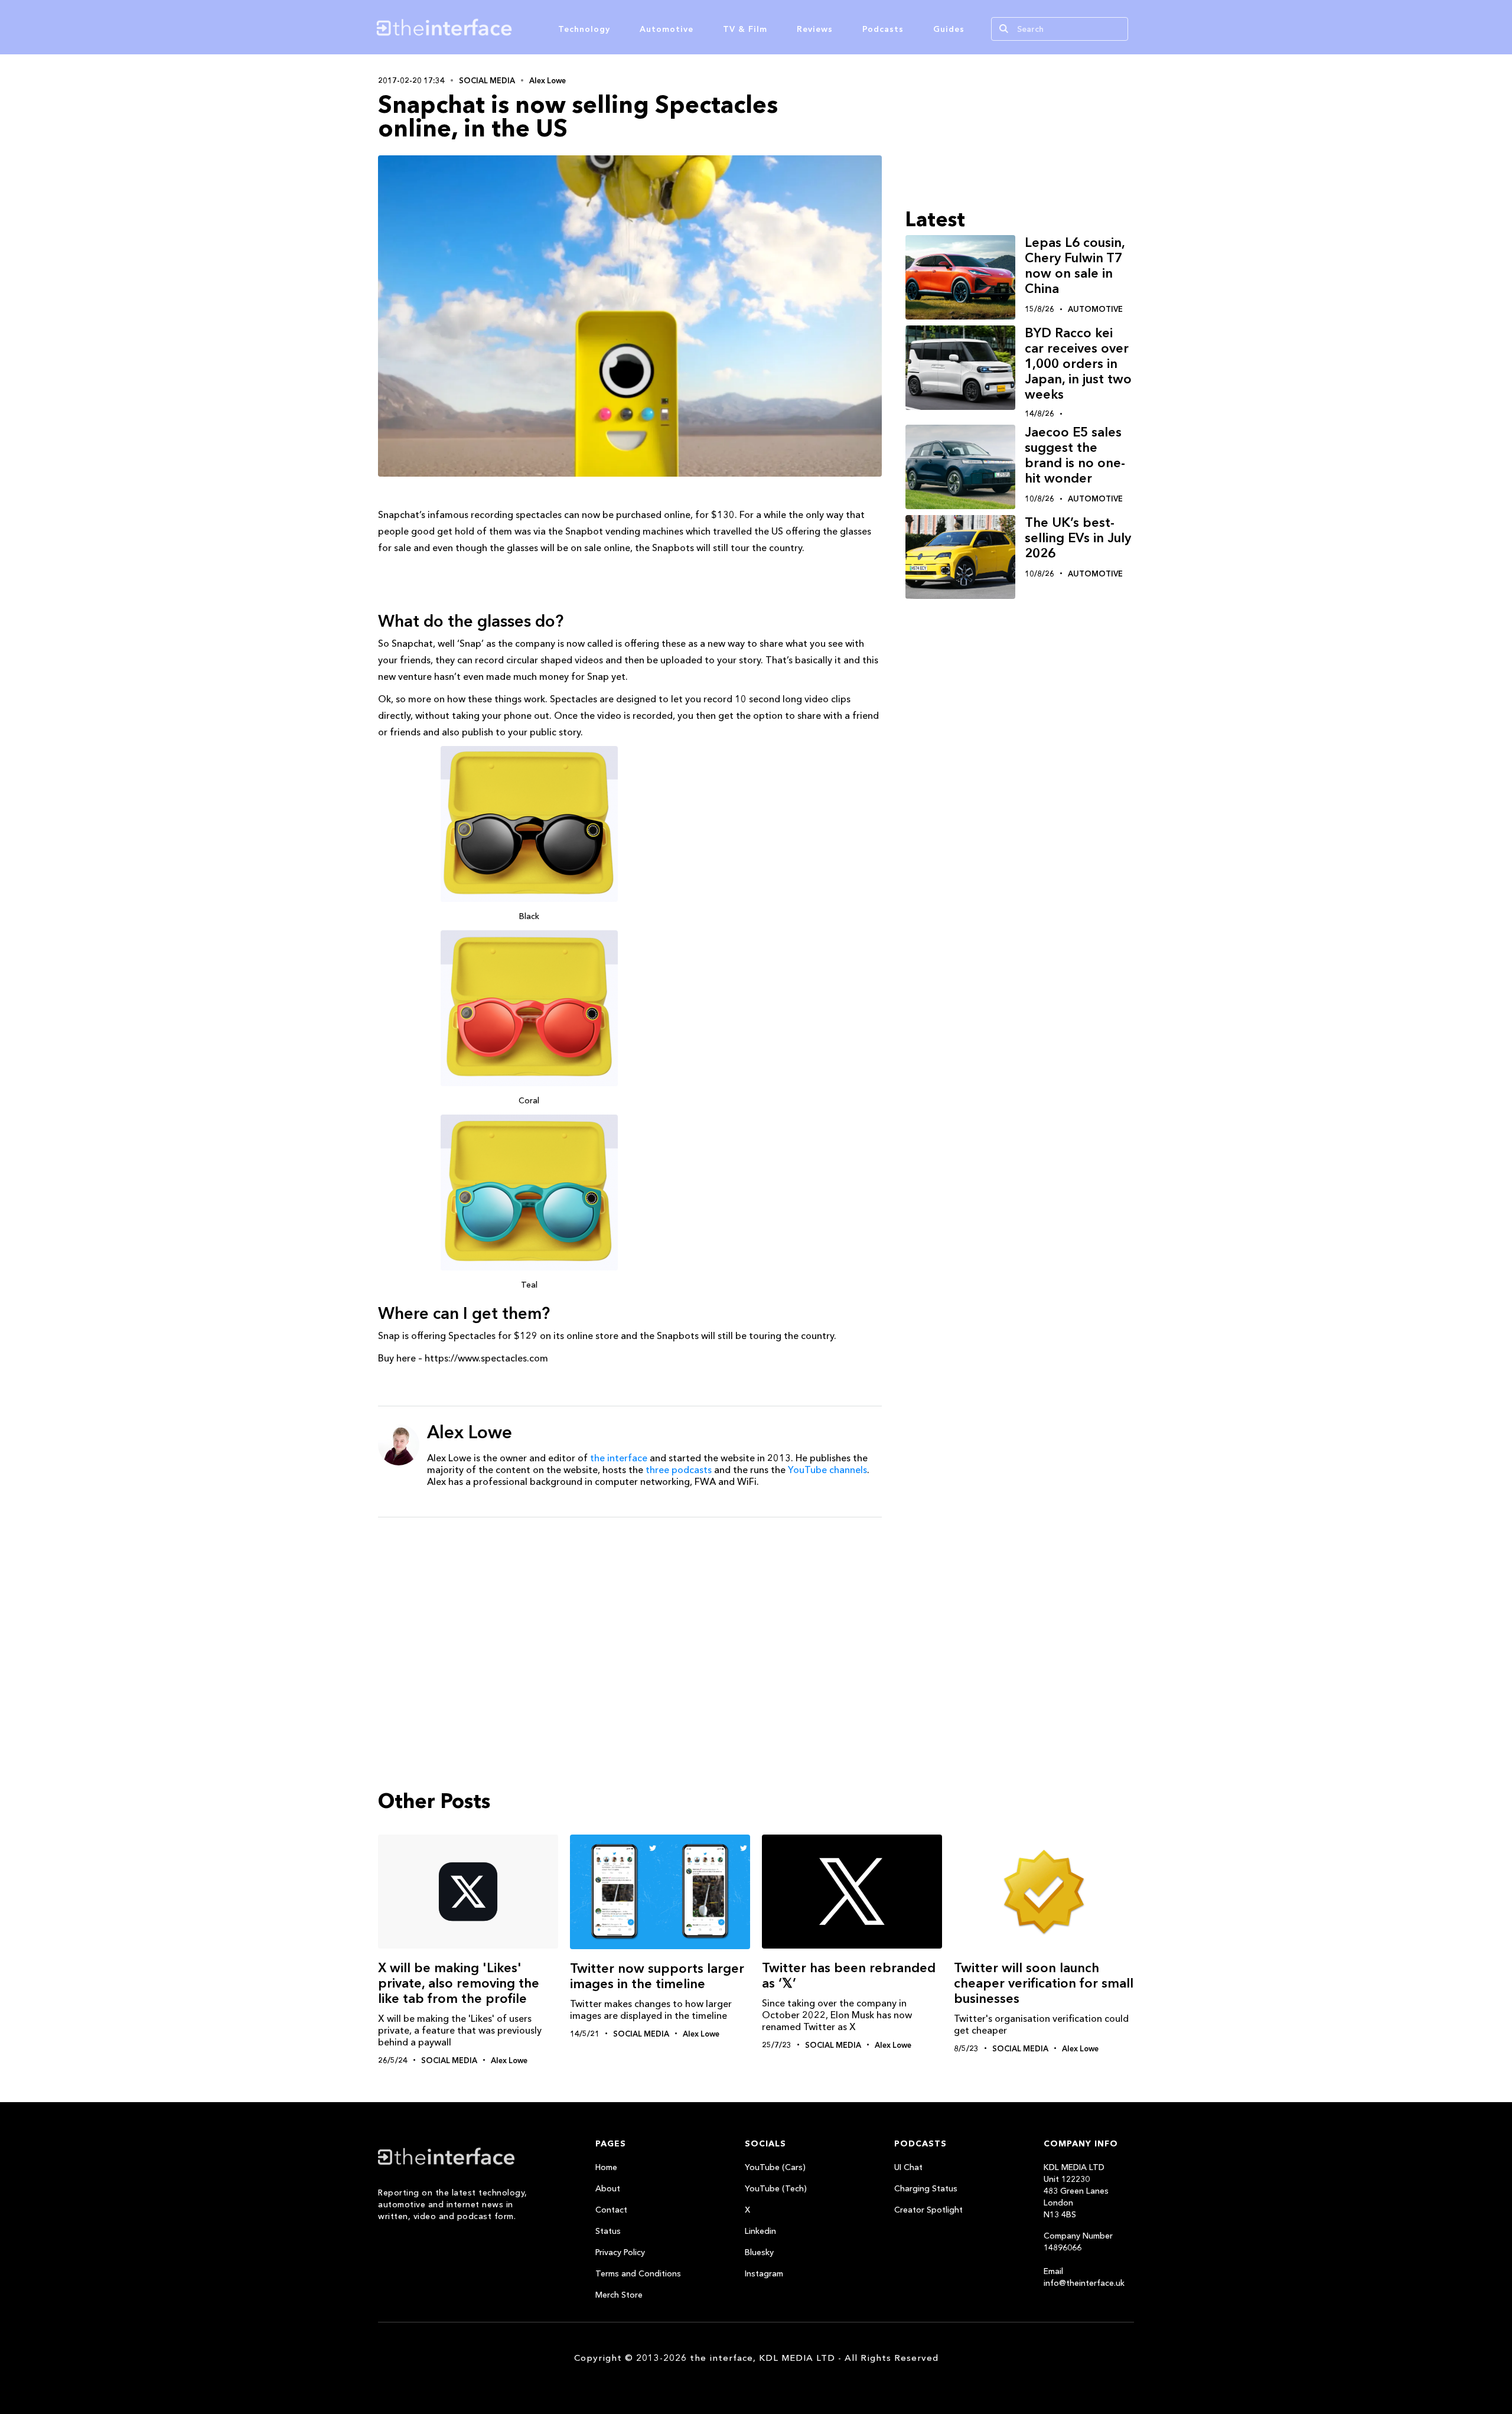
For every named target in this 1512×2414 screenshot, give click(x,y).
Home (606, 2167)
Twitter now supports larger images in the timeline (657, 1976)
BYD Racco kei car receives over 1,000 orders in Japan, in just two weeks (1078, 364)
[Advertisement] (630, 1618)
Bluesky (759, 2252)
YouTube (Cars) (775, 2167)
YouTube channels (827, 1470)
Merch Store (619, 2295)
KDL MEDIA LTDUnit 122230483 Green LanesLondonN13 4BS (1076, 2191)
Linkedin (760, 2231)
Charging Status (926, 2188)
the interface (619, 1458)
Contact (611, 2210)
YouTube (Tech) (776, 2188)
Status (608, 2231)
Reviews (815, 29)
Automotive (667, 29)
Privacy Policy (620, 2252)
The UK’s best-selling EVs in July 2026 (1078, 538)
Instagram (764, 2273)
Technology (584, 29)
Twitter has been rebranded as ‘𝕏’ (849, 1975)
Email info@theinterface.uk (1084, 2277)
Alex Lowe (548, 80)
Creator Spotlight (928, 2210)
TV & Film (745, 29)
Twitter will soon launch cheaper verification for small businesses (1044, 1983)
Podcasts (883, 29)
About (608, 2188)
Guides (949, 29)
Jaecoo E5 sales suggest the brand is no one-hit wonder (1075, 455)
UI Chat (908, 2167)
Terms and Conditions (638, 2273)
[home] (501, 27)
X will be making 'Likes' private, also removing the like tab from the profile (459, 1983)
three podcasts (679, 1470)
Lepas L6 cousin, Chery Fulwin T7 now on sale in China (1075, 265)
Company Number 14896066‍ (1078, 2242)
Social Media (487, 80)
